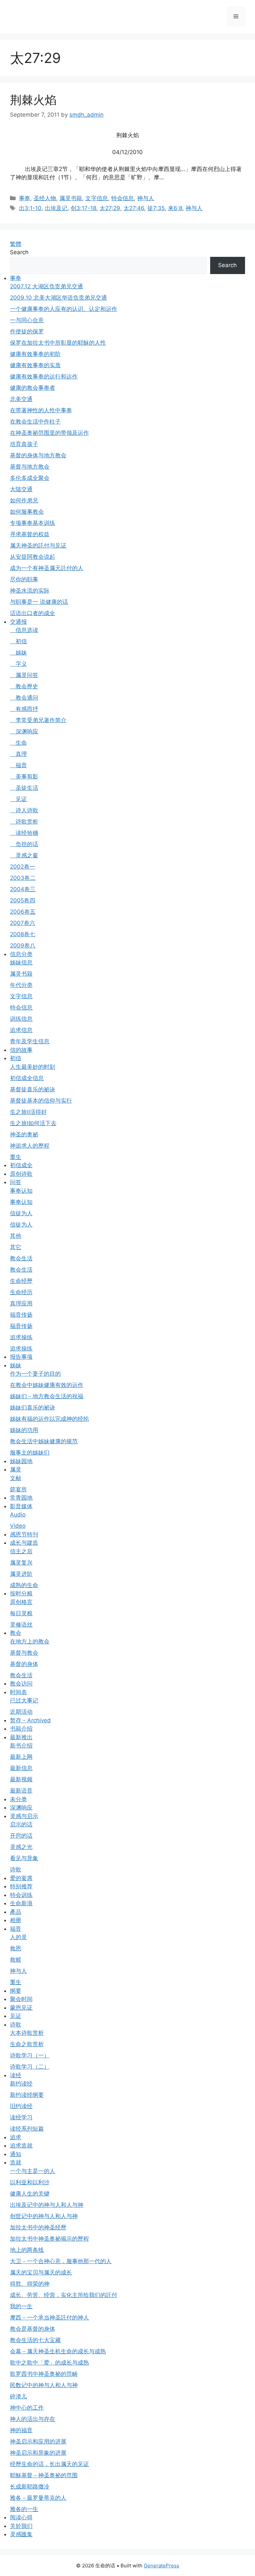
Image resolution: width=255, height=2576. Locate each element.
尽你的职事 (24, 579)
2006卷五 (23, 912)
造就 (16, 2162)
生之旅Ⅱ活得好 (28, 1112)
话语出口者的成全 (33, 613)
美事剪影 (24, 776)
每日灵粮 (21, 1613)
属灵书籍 (71, 198)
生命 (18, 743)
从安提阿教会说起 (33, 557)
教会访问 (21, 1684)
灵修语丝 (21, 1625)
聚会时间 (21, 1999)
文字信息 (97, 198)
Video (18, 1526)
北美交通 (21, 399)
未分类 (18, 1799)
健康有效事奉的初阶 (35, 354)
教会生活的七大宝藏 (35, 2340)
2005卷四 (23, 900)
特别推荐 (21, 1886)
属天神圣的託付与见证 (38, 545)
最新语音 (21, 1791)
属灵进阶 (21, 1574)
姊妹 (18, 653)
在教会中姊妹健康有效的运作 (47, 1385)
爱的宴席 (21, 1878)
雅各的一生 (24, 2509)
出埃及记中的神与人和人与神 (47, 2205)
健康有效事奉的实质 (35, 365)
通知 (16, 2154)
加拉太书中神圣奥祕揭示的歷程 (49, 2239)
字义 (18, 664)
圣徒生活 (24, 788)
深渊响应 (24, 731)
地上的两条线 (27, 2250)
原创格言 (21, 1602)
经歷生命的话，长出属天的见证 (49, 2464)
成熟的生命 (24, 1585)
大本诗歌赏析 (27, 2033)
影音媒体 (21, 1506)
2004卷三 (23, 889)
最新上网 (21, 1757)
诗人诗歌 (24, 810)
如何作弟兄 (24, 500)
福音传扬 (21, 1315)
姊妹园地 (21, 1461)
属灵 (16, 1469)
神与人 (146, 198)
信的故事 (21, 1050)
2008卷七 (23, 934)
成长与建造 (24, 1543)
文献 (16, 1478)
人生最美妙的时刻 (33, 1067)
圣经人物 (45, 198)
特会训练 (21, 1895)
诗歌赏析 (24, 822)
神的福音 (21, 2430)
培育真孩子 (24, 444)
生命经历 (21, 1292)
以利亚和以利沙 (30, 2182)
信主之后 (21, 1551)
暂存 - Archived (30, 1720)
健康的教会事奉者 (33, 388)
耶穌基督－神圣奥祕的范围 (44, 2475)
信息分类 (21, 954)
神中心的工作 (27, 2408)
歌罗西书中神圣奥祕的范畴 (44, 2374)
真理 (18, 754)
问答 (16, 1182)
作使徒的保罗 (27, 331)
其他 (16, 1236)
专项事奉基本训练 (33, 523)
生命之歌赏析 (27, 2044)
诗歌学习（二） (30, 2067)
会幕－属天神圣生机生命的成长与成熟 (58, 2351)
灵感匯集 (21, 2534)
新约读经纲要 (27, 2095)
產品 (16, 1912)
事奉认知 (21, 1191)
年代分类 (21, 985)
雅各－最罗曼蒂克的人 (38, 2498)
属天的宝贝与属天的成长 (41, 2272)
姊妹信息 (21, 962)
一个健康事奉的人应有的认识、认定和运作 (64, 309)
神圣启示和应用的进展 (38, 2441)
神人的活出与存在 (33, 2419)
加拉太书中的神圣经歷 (38, 2227)
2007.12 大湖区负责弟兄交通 (46, 286)
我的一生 (21, 2306)
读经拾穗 (24, 833)
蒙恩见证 (21, 2008)
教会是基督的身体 (33, 2329)
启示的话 (21, 1824)
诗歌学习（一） (30, 2055)
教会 (16, 1633)
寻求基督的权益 (30, 534)
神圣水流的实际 (30, 591)
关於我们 (21, 2526)
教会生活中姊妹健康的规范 (44, 1441)
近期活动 (21, 1712)
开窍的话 (21, 1836)
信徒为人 (21, 1213)
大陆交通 (21, 489)
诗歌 (16, 1869)
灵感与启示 (24, 1816)
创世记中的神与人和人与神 (44, 2216)
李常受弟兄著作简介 (38, 720)
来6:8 (175, 208)
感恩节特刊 (24, 1534)
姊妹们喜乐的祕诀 (33, 1407)
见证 (18, 799)
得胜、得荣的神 (30, 2284)
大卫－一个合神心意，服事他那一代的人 (61, 2261)
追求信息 (21, 1030)
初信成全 (21, 1165)
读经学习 (21, 2117)
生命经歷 (21, 1281)
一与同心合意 (27, 320)
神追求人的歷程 (30, 1146)
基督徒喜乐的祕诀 (33, 1089)
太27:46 (134, 208)
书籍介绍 (21, 1729)
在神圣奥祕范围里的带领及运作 (49, 433)
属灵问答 (24, 675)
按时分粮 (21, 1593)
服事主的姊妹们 (30, 1453)
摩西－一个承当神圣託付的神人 (49, 2318)
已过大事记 (24, 1700)
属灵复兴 (21, 1563)
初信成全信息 (27, 1078)
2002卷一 (23, 867)
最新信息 (21, 1768)
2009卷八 (23, 945)
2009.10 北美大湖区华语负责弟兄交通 (58, 298)
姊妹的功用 (24, 1430)
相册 (16, 1920)
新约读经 (21, 2084)
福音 (18, 765)
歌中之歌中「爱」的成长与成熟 (49, 2363)
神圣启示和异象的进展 (38, 2453)
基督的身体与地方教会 (38, 455)
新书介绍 (21, 1746)
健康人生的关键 (30, 2194)
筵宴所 (18, 1489)
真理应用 (21, 1303)
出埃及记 (56, 208)
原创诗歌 (21, 1174)
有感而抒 (24, 709)
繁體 (16, 244)
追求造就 (21, 2146)
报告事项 (21, 1357)
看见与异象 (24, 1858)
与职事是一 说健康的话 (39, 602)
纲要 (16, 1991)
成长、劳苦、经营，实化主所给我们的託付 (64, 2295)
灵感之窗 (24, 855)
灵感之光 (21, 1847)
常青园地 (21, 1498)
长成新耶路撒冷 (30, 2487)
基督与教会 (24, 1653)
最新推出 (21, 1737)
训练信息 (21, 1019)
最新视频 (21, 1779)
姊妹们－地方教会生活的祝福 (47, 1396)
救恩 (16, 1948)
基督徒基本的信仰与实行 (41, 1101)
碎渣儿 (18, 2396)
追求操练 (21, 1337)
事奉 (25, 198)
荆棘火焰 (33, 100)
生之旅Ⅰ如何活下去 (33, 1123)
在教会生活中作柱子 (35, 422)
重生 (16, 1157)
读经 (16, 2075)
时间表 (18, 1692)
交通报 (18, 622)
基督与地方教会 (30, 467)
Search (19, 252)
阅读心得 (21, 2517)
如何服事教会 (27, 512)
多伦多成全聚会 (30, 478)
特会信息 (123, 198)
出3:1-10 (30, 208)
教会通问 (24, 698)
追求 (16, 2137)
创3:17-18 (84, 208)
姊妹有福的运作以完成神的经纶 (49, 1419)
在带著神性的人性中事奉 (41, 410)
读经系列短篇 (27, 2129)
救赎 (16, 1960)
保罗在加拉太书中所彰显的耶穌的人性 (58, 343)
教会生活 (21, 1258)
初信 (18, 641)
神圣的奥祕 (24, 1134)
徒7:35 (156, 208)
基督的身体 (24, 1664)
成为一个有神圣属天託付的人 (47, 568)
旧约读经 (21, 2106)
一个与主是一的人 (33, 2171)
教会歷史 (24, 686)
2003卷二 (23, 878)
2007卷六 (23, 923)
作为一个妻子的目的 (35, 1374)
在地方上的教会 (30, 1641)
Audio (18, 1515)
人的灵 (18, 1937)
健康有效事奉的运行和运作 (44, 376)
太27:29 (110, 208)
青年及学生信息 (30, 1041)
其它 (16, 1247)
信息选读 (24, 630)
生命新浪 (21, 1903)
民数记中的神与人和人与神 (44, 2385)
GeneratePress (162, 2566)
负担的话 (24, 844)
